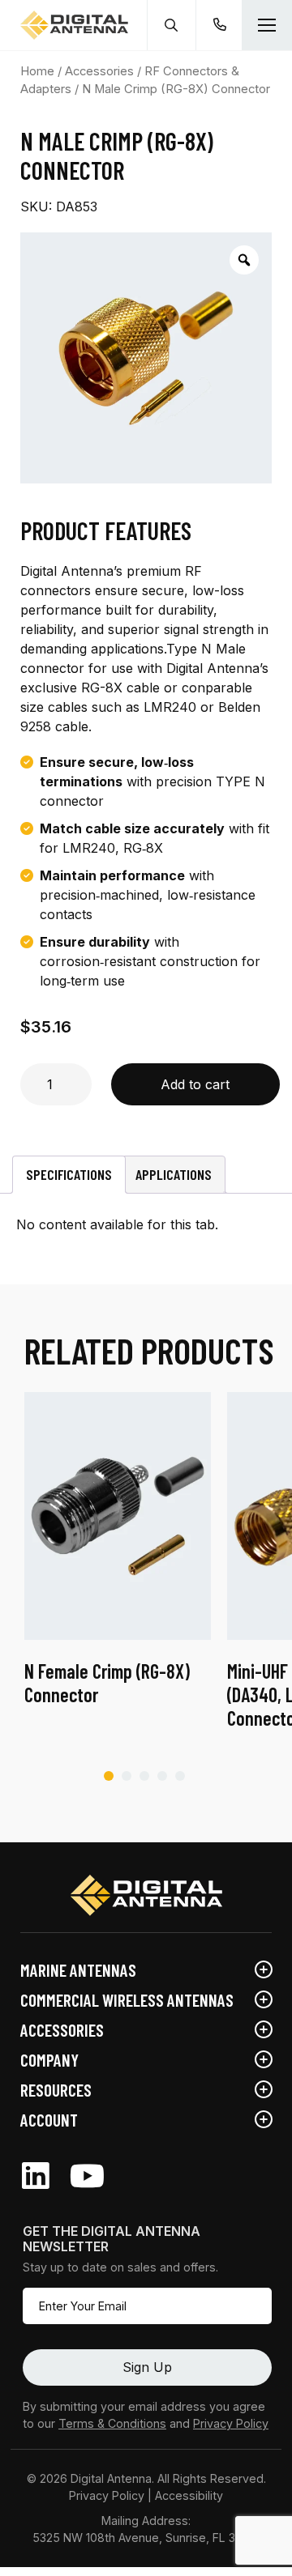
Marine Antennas (78, 1970)
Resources (56, 2090)
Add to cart (195, 1084)
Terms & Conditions (112, 2423)
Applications (174, 1174)
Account (49, 2120)
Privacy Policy (231, 2423)
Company (49, 2060)
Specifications (69, 1174)
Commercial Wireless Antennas (127, 2000)
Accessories (99, 71)
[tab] (69, 1175)
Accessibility (189, 2495)
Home (37, 71)
